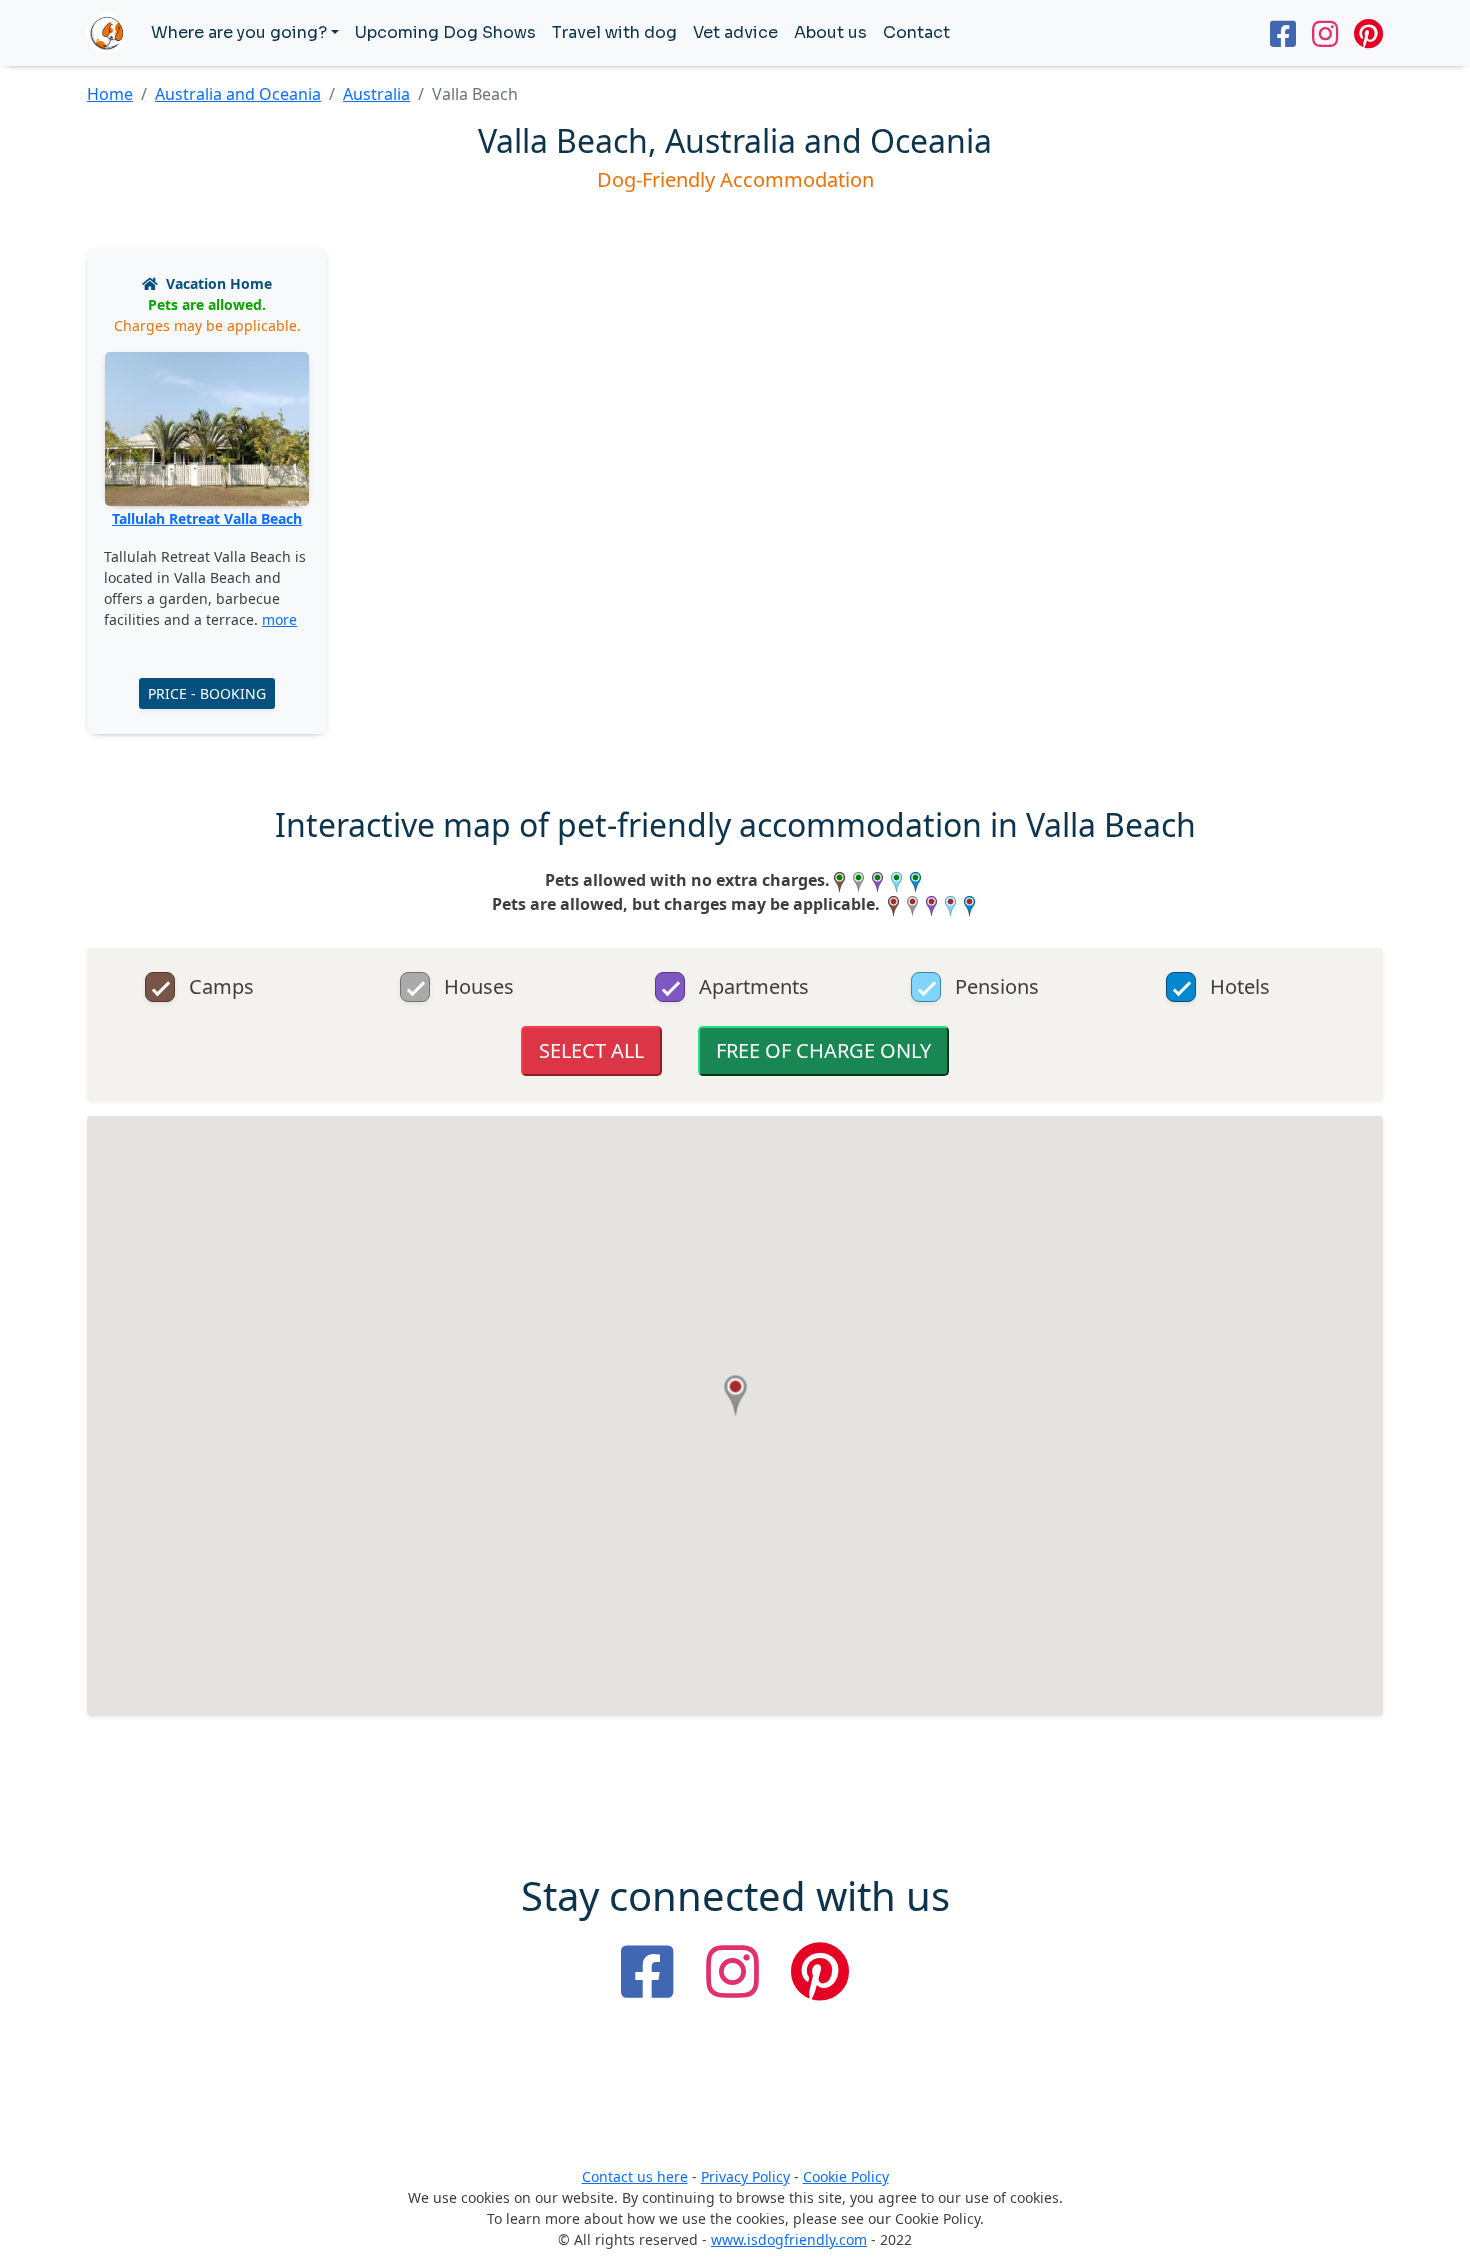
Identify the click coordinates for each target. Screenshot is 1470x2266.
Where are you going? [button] (239, 32)
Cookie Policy (846, 2176)
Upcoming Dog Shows (445, 32)
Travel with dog (614, 32)
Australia (376, 94)
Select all (591, 1050)
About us (830, 32)
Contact (916, 32)
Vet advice (735, 32)
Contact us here (635, 2176)
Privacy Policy (745, 2176)
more (279, 619)
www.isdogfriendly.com (789, 2239)
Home (110, 94)
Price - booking (207, 693)
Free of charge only (823, 1050)
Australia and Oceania (238, 94)
